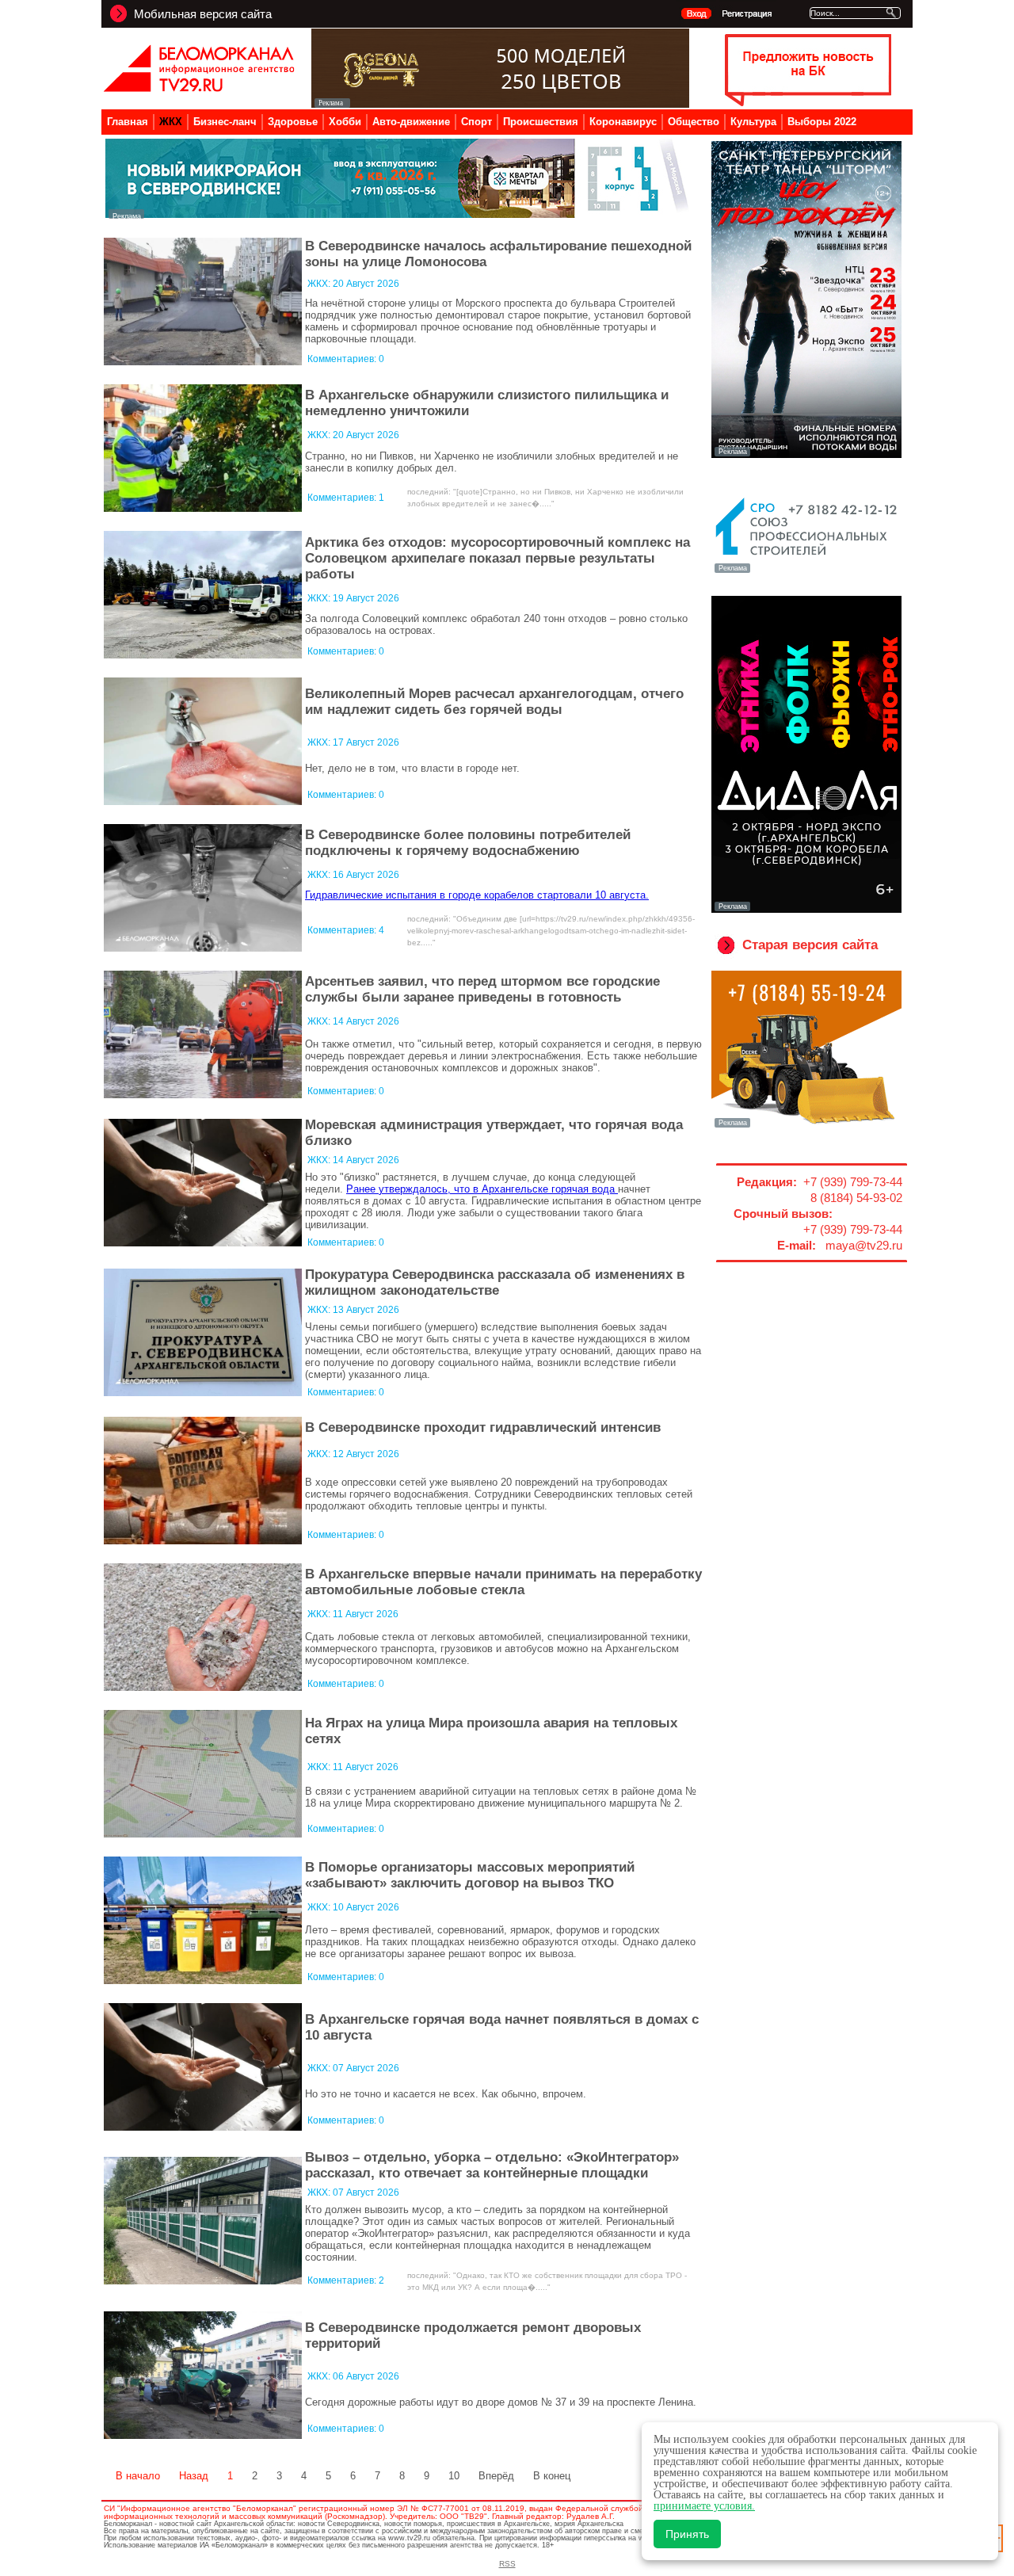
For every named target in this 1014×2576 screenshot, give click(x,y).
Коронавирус (623, 122)
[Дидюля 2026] (806, 910)
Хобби (345, 122)
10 (454, 2476)
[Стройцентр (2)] (398, 214)
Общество (694, 122)
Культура (753, 122)
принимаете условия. (704, 2506)
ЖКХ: (320, 284)
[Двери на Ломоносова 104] (500, 103)
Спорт (477, 122)
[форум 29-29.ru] (806, 571)
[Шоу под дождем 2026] (806, 455)
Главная (128, 122)
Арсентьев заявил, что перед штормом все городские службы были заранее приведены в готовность (482, 989)
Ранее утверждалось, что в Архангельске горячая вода (482, 1189)
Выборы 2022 (822, 122)
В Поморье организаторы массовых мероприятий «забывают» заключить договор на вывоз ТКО (470, 1875)
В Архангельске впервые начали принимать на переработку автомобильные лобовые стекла (503, 1582)
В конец (552, 2476)
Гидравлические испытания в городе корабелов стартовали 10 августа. (477, 895)
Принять (687, 2534)
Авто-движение (411, 122)
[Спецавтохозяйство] (806, 1126)
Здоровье (293, 122)
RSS (507, 2564)
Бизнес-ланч (225, 122)
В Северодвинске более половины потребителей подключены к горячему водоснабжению (468, 843)
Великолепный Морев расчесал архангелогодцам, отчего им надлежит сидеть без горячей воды (494, 702)
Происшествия (541, 122)
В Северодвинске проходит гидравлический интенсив (483, 1427)
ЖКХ (171, 122)
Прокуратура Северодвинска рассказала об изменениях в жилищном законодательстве (495, 1282)
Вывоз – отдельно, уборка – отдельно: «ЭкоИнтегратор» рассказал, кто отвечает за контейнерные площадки (492, 2165)
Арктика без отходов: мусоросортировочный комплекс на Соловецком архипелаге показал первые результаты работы (497, 558)
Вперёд (496, 2476)
